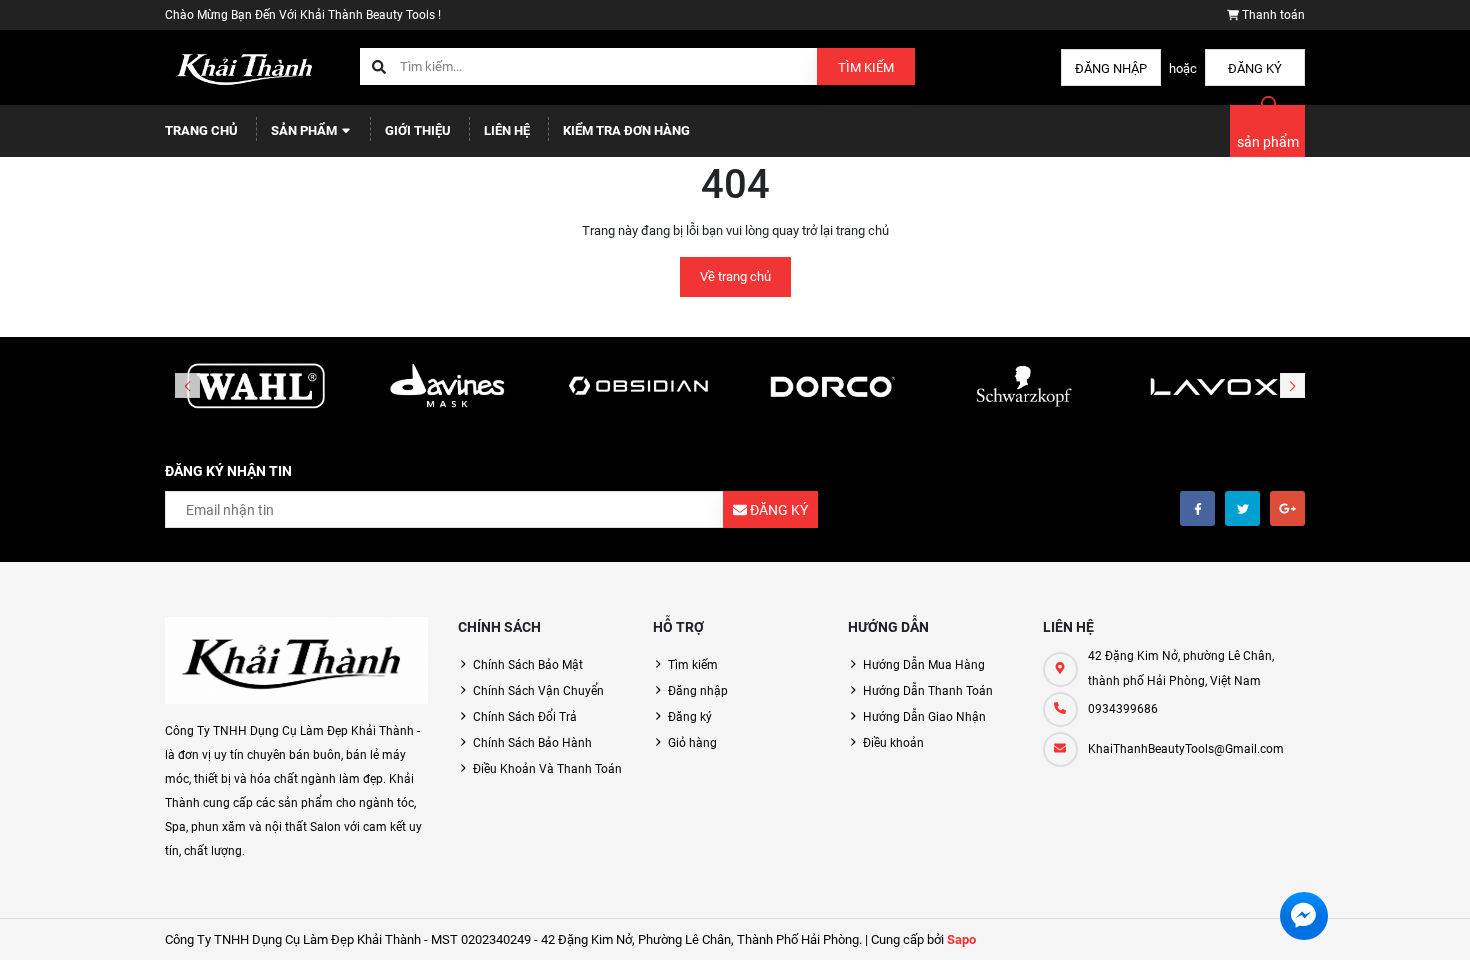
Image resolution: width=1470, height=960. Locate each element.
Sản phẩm (305, 130)
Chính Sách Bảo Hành (532, 743)
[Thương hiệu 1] (256, 387)
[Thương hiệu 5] (1023, 387)
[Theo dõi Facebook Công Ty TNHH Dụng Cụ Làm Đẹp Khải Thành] (1197, 508)
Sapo (961, 939)
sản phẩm (1268, 142)
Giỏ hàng (692, 743)
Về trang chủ (735, 276)
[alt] (1214, 387)
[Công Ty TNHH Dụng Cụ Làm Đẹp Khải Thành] (296, 661)
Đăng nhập (1111, 68)
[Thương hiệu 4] (831, 387)
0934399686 (1123, 709)
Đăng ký (1255, 68)
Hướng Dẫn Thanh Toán (928, 691)
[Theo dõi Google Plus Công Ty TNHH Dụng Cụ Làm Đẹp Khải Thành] (1287, 508)
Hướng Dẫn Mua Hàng (924, 665)
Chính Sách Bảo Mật (528, 665)
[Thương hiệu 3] (639, 387)
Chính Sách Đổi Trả (525, 717)
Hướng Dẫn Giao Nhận (924, 717)
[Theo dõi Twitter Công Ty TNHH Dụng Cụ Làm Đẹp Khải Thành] (1242, 508)
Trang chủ (201, 130)
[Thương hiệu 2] (448, 387)
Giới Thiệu (418, 130)
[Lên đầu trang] (1384, 922)
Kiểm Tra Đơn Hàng (626, 130)
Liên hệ (507, 130)
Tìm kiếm (866, 67)
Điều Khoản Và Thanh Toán (547, 769)
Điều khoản (893, 743)
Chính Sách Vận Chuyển (538, 691)
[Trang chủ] (247, 66)
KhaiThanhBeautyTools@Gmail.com (1186, 749)
